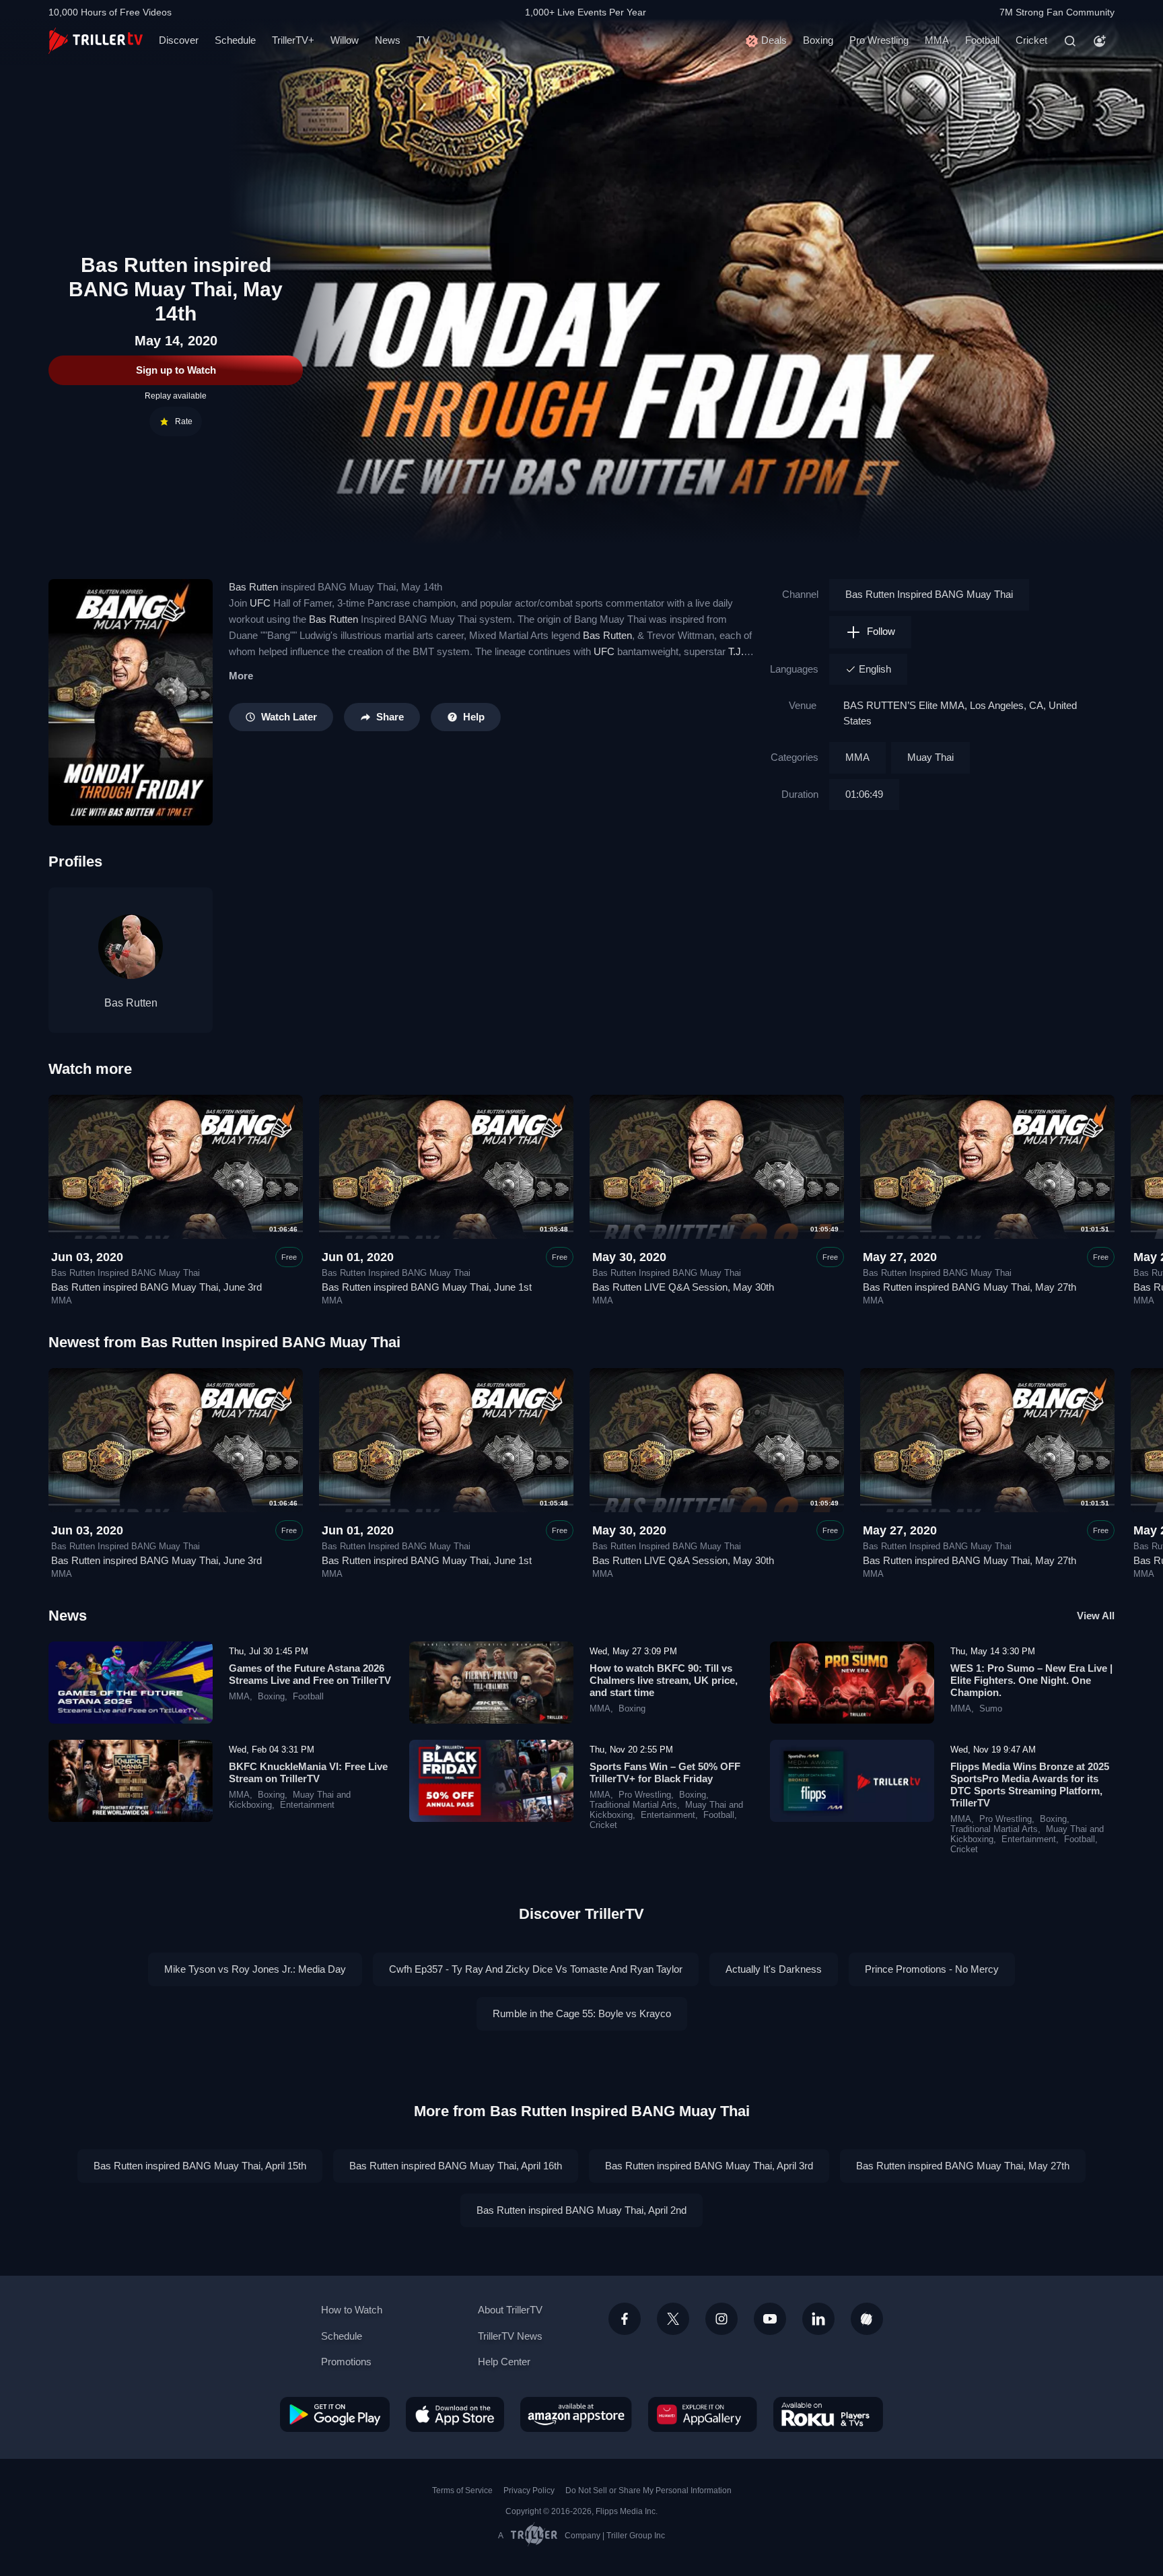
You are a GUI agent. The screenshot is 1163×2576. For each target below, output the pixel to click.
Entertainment (307, 1805)
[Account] (1100, 41)
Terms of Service (462, 2490)
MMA (937, 40)
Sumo (991, 1709)
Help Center (504, 2362)
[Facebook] (625, 2319)
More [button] (241, 676)
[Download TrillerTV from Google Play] (335, 2414)
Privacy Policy (529, 2490)
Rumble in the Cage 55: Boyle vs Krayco (582, 2013)
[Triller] (867, 2319)
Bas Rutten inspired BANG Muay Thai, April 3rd (709, 2166)
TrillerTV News (510, 2336)
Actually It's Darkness (774, 1969)
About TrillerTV (510, 2310)
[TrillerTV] (96, 41)
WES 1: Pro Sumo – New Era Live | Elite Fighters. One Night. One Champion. (1031, 1680)
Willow (345, 40)
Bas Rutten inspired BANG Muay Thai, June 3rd (156, 1287)
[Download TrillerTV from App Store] (455, 2414)
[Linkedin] (818, 2319)
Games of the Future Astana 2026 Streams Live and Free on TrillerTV (310, 1674)
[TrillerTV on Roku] (828, 2414)
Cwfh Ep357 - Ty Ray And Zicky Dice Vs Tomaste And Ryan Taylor (536, 1969)
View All (1096, 1616)
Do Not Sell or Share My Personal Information (648, 2490)
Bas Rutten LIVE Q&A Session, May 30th (683, 1287)
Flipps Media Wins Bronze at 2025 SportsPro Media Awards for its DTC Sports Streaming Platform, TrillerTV (1030, 1785)
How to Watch (352, 2310)
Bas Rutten (253, 587)
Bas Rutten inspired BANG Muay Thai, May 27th (970, 1287)
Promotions (346, 2362)
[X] (673, 2319)
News (388, 40)
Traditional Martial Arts (633, 1805)
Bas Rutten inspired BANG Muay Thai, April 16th (456, 2166)
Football (982, 40)
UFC (260, 603)
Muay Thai (930, 757)
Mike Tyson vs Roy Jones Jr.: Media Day (255, 1969)
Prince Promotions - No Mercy (932, 1969)
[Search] (1070, 41)
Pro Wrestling (879, 40)
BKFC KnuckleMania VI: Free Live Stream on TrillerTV (308, 1772)
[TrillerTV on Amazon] (576, 2414)
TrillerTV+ (293, 40)
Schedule (235, 40)
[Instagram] (721, 2319)
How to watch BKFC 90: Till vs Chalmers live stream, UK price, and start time (664, 1680)
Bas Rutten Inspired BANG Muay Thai (929, 594)
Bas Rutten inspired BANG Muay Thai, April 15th (200, 2166)
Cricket (1031, 40)
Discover (179, 40)
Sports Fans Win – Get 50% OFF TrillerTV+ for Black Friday (665, 1772)
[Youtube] (770, 2319)
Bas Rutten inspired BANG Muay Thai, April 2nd (581, 2210)
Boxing (818, 40)
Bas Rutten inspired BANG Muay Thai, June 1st (427, 1287)
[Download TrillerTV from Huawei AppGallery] (703, 2414)
